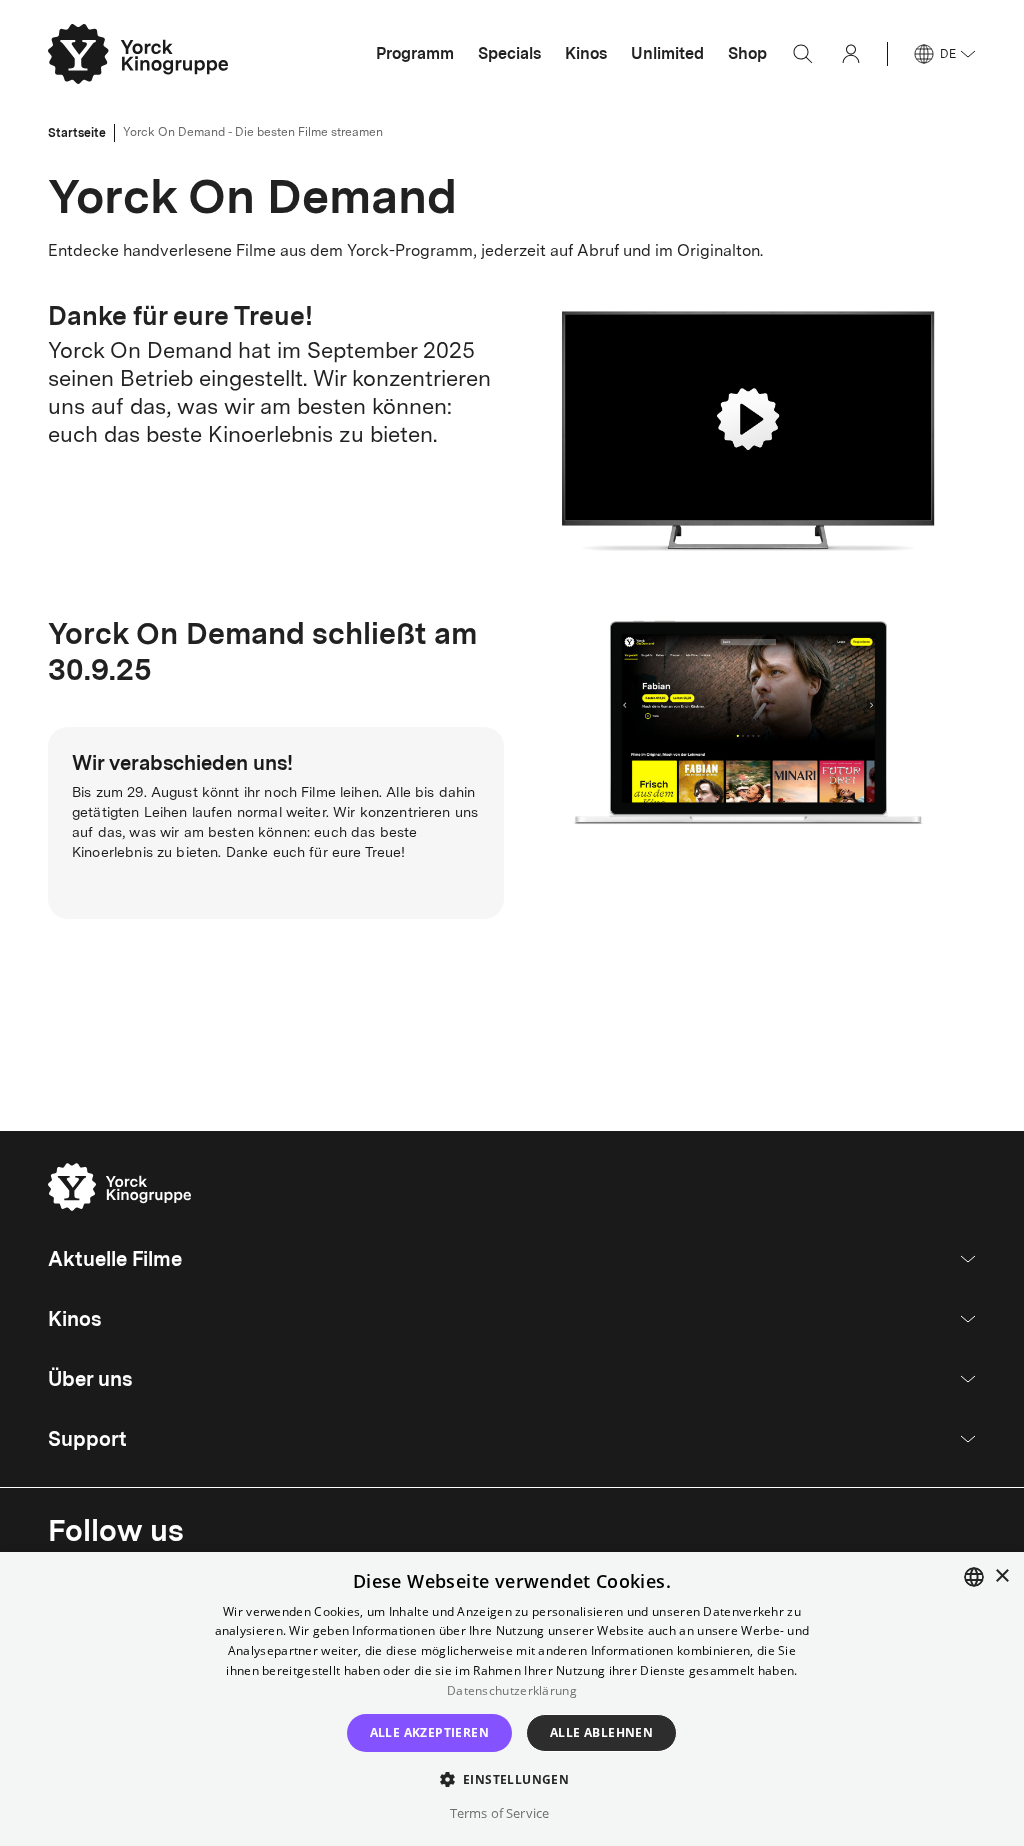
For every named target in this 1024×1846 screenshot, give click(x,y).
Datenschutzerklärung (512, 1690)
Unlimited (667, 53)
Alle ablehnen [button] (601, 1732)
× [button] (1001, 1576)
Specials (509, 53)
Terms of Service (499, 1813)
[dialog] (512, 1699)
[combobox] (974, 1577)
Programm (415, 53)
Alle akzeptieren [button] (429, 1732)
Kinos (586, 53)
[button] (512, 1778)
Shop (747, 53)
